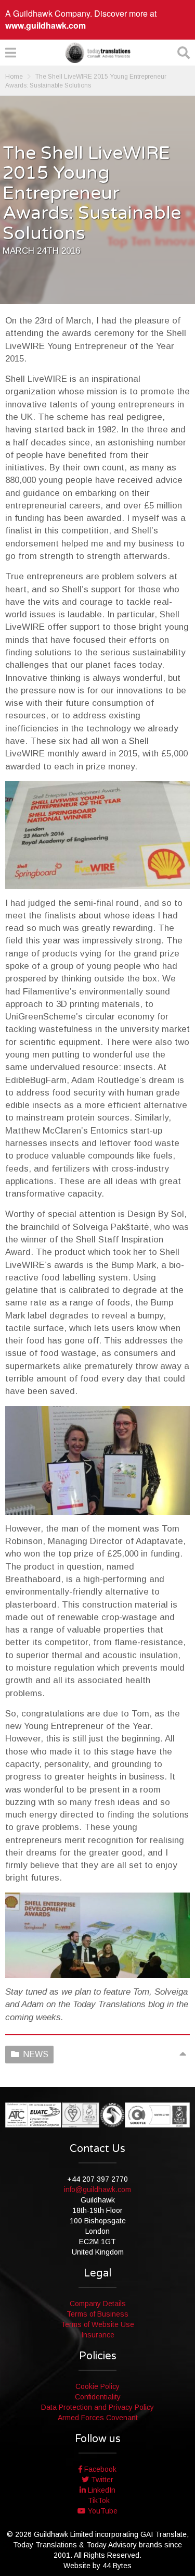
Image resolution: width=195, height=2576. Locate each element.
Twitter (101, 2480)
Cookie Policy (97, 2386)
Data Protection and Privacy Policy (97, 2407)
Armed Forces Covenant (98, 2418)
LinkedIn (101, 2490)
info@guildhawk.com (97, 2189)
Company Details (98, 2304)
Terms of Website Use (97, 2324)
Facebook (99, 2469)
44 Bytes (117, 2566)
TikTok (98, 2500)
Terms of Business (97, 2314)
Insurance (98, 2335)
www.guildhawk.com (45, 25)
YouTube (102, 2511)
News (36, 2054)
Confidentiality (98, 2397)
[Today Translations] (98, 53)
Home (14, 77)
